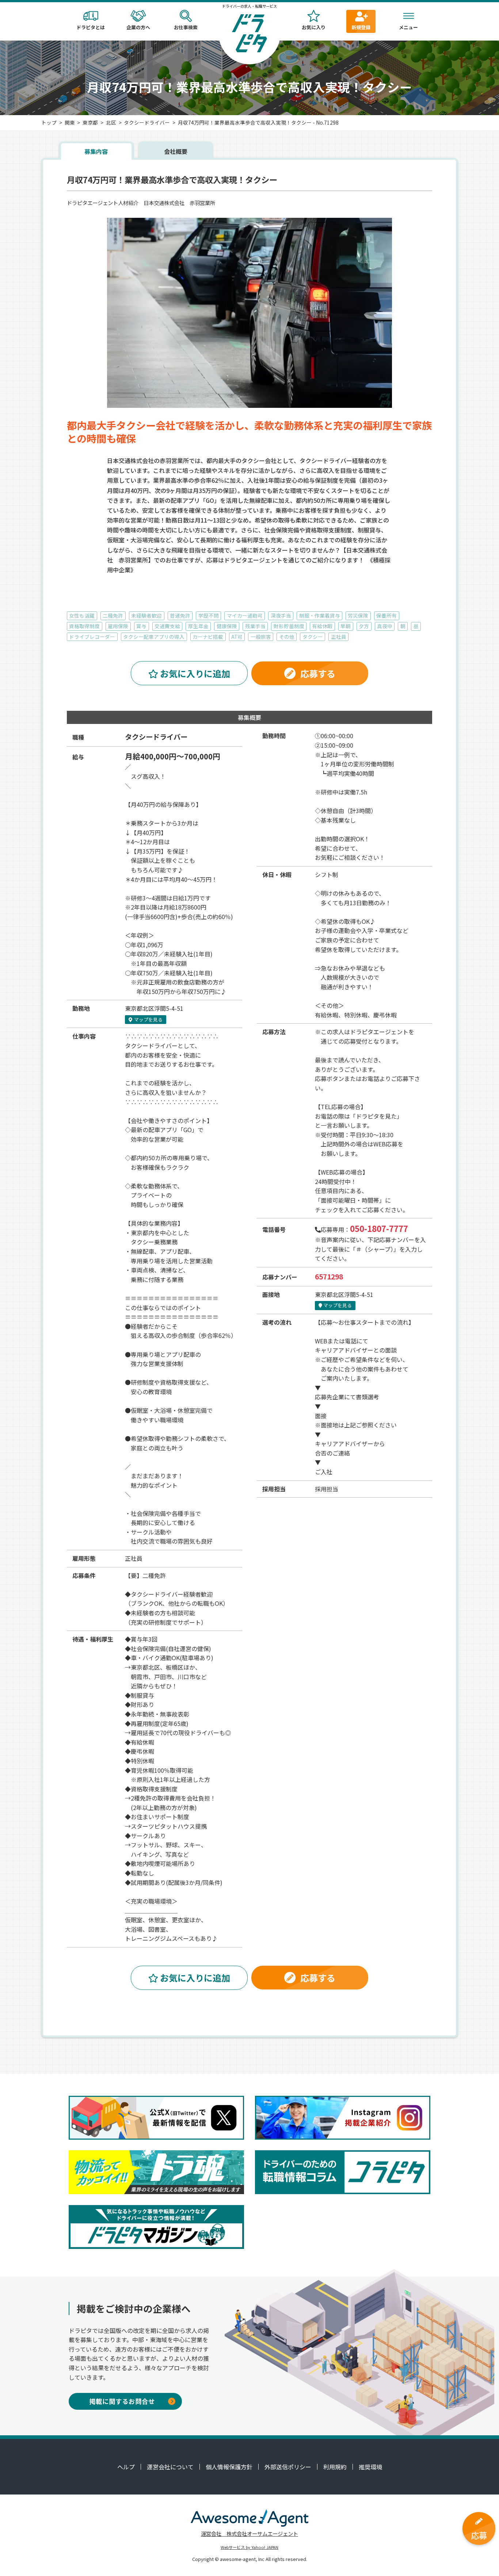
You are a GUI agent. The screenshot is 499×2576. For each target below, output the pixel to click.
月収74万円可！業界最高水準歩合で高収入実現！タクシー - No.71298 (258, 122)
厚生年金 (198, 626)
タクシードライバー (147, 122)
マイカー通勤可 (245, 615)
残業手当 (255, 626)
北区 (111, 122)
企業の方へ (138, 27)
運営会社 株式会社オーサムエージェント (249, 2533)
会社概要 (176, 151)
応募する (318, 673)
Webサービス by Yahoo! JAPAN (249, 2547)
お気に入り (314, 27)
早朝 (346, 626)
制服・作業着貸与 (320, 615)
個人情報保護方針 (229, 2467)
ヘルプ (126, 2467)
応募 (479, 2535)
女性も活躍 (82, 615)
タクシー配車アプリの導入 (154, 637)
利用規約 (335, 2467)
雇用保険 (118, 626)
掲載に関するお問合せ (122, 2401)
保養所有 (386, 615)
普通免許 (180, 615)
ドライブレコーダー (92, 637)
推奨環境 (370, 2467)
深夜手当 (281, 615)
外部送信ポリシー (288, 2467)
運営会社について (170, 2467)
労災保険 (358, 615)
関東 (70, 122)
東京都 (90, 122)
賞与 (141, 626)
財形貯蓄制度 (289, 626)
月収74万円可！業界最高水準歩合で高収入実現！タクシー (172, 180)
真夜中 (385, 626)
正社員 (339, 637)
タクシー (313, 637)
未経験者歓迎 (146, 615)
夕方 (364, 626)
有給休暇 (322, 626)
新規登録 (361, 27)
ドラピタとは (91, 27)
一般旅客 (261, 637)
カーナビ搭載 (208, 637)
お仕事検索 (186, 27)
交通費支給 (167, 626)
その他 (287, 637)
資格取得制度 (84, 626)
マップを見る (148, 1019)
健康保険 (227, 626)
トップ (49, 122)
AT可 (237, 637)
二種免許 (113, 615)
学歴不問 (209, 615)
